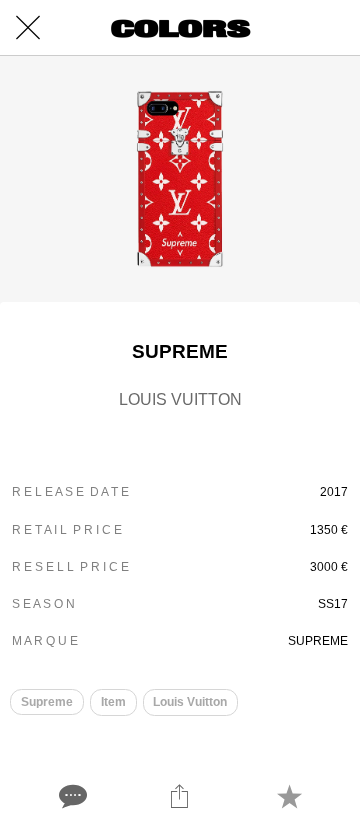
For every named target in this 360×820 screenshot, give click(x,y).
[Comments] (71, 796)
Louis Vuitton (190, 702)
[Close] (28, 28)
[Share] (180, 796)
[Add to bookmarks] (289, 796)
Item (113, 702)
